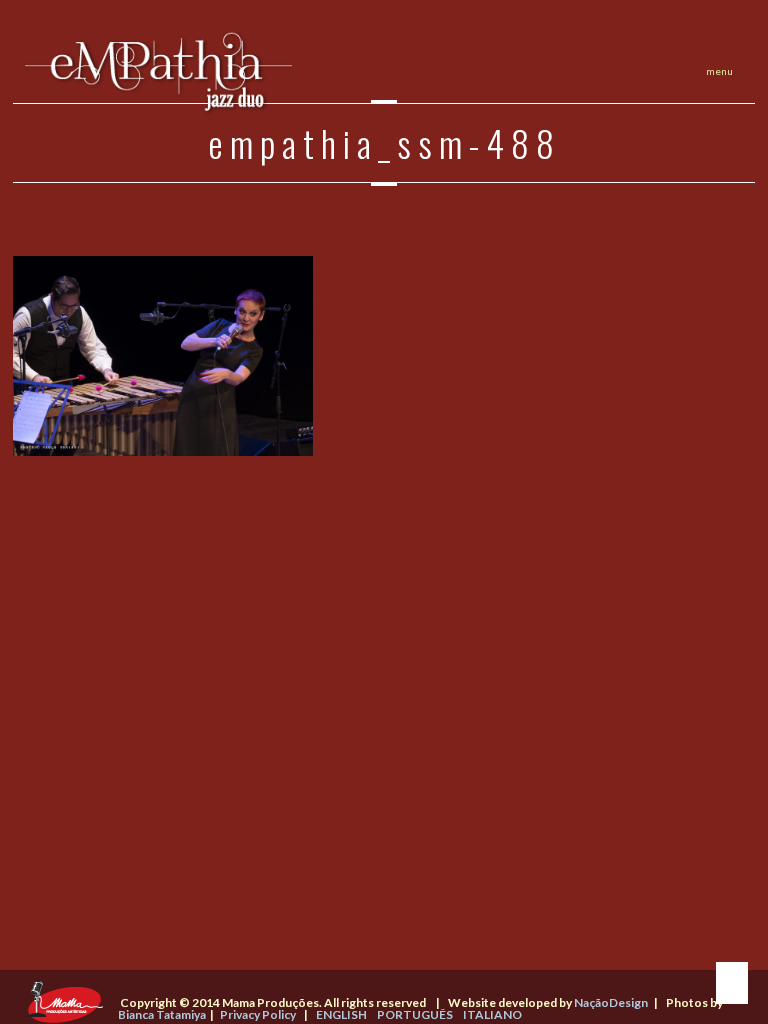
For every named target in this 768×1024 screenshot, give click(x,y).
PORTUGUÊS (415, 1014)
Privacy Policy (258, 1014)
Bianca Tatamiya (162, 1014)
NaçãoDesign (611, 1002)
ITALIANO (492, 1014)
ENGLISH (341, 1014)
